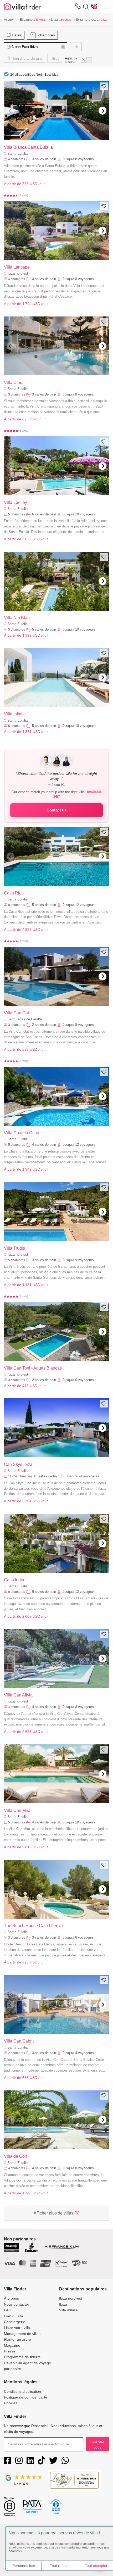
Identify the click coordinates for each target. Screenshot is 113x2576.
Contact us (56, 810)
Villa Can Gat (16, 1013)
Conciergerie (15, 2322)
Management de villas (22, 2334)
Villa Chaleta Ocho (22, 1133)
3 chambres (17, 394)
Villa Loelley (16, 502)
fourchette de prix (27, 58)
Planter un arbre (17, 2339)
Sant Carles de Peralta (25, 1019)
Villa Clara (14, 383)
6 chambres (17, 905)
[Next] (102, 111)
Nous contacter (17, 2304)
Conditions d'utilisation (22, 2391)
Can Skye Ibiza (18, 1464)
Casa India (14, 1580)
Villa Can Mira (17, 1810)
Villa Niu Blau (17, 618)
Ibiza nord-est (18, 273)
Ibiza (63, 2304)
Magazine (12, 2345)
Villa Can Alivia (18, 1695)
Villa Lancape (17, 267)
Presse (10, 2351)
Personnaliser (24, 2566)
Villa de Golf (15, 2156)
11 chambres (17, 1476)
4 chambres (17, 159)
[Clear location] (63, 47)
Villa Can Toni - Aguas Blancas (33, 1368)
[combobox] (36, 47)
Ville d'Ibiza (68, 2310)
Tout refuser (60, 2566)
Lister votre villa (17, 2328)
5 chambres (17, 514)
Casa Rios (14, 893)
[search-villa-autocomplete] (85, 7)
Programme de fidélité (22, 2357)
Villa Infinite (15, 714)
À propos (11, 2298)
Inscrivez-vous (97, 2444)
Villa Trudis (14, 1248)
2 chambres (17, 2053)
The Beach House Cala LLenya (33, 1926)
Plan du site (14, 2316)
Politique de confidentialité (26, 2397)
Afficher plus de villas (56, 2213)
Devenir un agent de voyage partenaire (27, 2366)
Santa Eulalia (17, 154)
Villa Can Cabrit (19, 2041)
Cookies (11, 2403)
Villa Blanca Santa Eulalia (28, 147)
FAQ (8, 2310)
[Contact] (78, 7)
